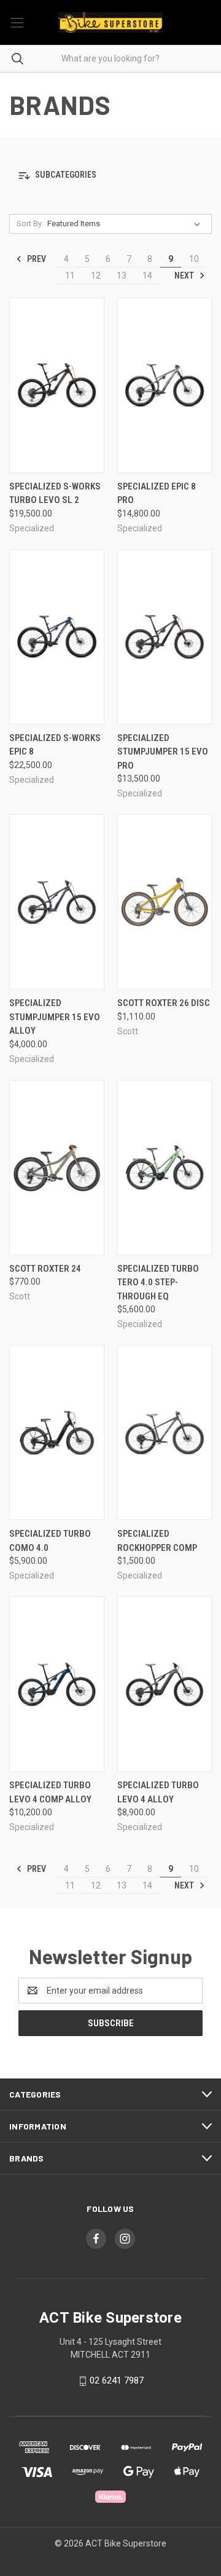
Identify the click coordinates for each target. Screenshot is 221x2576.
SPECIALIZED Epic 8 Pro (157, 493)
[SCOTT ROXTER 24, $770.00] (57, 1167)
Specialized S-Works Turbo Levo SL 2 (55, 493)
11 (70, 275)
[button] (110, 176)
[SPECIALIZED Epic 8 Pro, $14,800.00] (165, 385)
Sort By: (30, 224)
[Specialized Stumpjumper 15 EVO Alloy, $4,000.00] (57, 902)
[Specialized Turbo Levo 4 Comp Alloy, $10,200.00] (57, 1684)
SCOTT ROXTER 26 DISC (164, 1003)
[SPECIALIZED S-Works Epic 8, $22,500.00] (57, 637)
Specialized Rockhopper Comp (157, 1541)
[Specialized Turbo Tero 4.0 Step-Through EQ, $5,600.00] (165, 1167)
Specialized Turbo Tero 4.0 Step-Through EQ (158, 1282)
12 (96, 275)
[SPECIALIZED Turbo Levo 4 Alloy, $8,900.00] (165, 1684)
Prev (36, 259)
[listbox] (126, 224)
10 (194, 259)
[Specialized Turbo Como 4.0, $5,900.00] (57, 1433)
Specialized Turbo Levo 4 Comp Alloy (50, 1792)
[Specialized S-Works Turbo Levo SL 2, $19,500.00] (57, 385)
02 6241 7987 (117, 2380)
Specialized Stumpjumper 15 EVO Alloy (55, 1017)
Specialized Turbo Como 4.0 (50, 1541)
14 (147, 275)
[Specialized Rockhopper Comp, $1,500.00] (165, 1433)
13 (122, 275)
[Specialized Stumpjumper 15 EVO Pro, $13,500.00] (165, 637)
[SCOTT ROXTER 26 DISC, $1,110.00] (165, 902)
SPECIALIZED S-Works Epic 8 (55, 745)
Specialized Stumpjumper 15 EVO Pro (163, 752)
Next (185, 275)
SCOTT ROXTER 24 (45, 1269)
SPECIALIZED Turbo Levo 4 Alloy (158, 1792)
